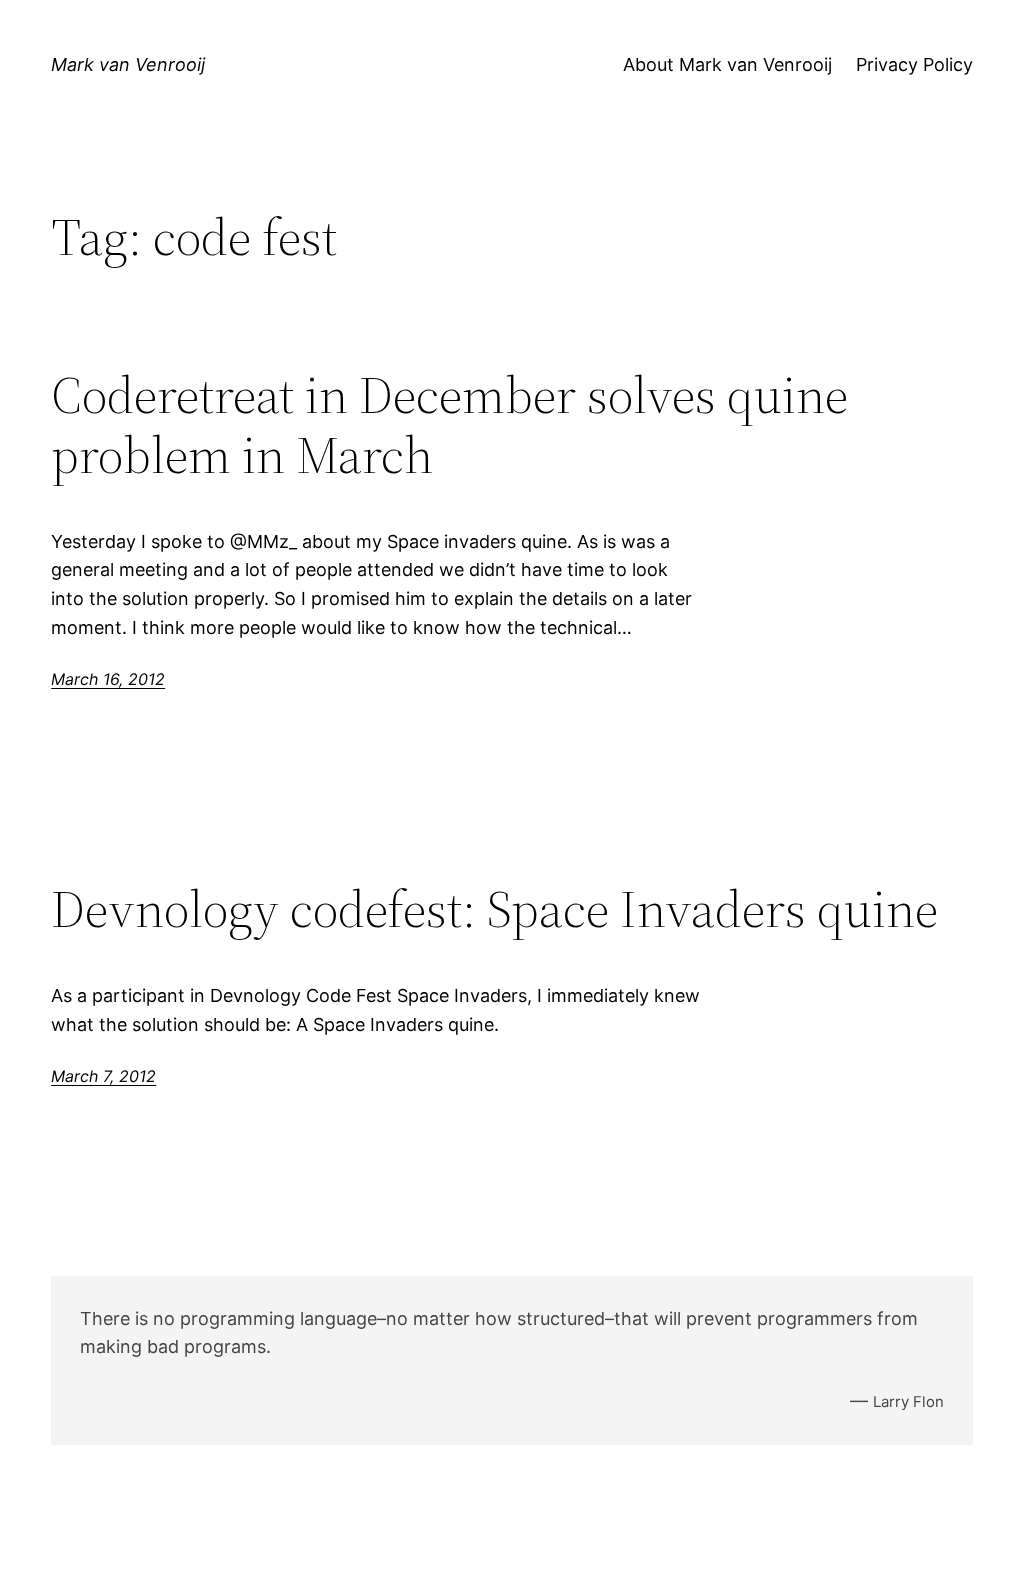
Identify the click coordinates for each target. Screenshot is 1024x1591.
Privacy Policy (914, 64)
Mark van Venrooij (128, 64)
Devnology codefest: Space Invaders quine (494, 909)
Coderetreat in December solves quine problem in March (449, 425)
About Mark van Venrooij (727, 64)
